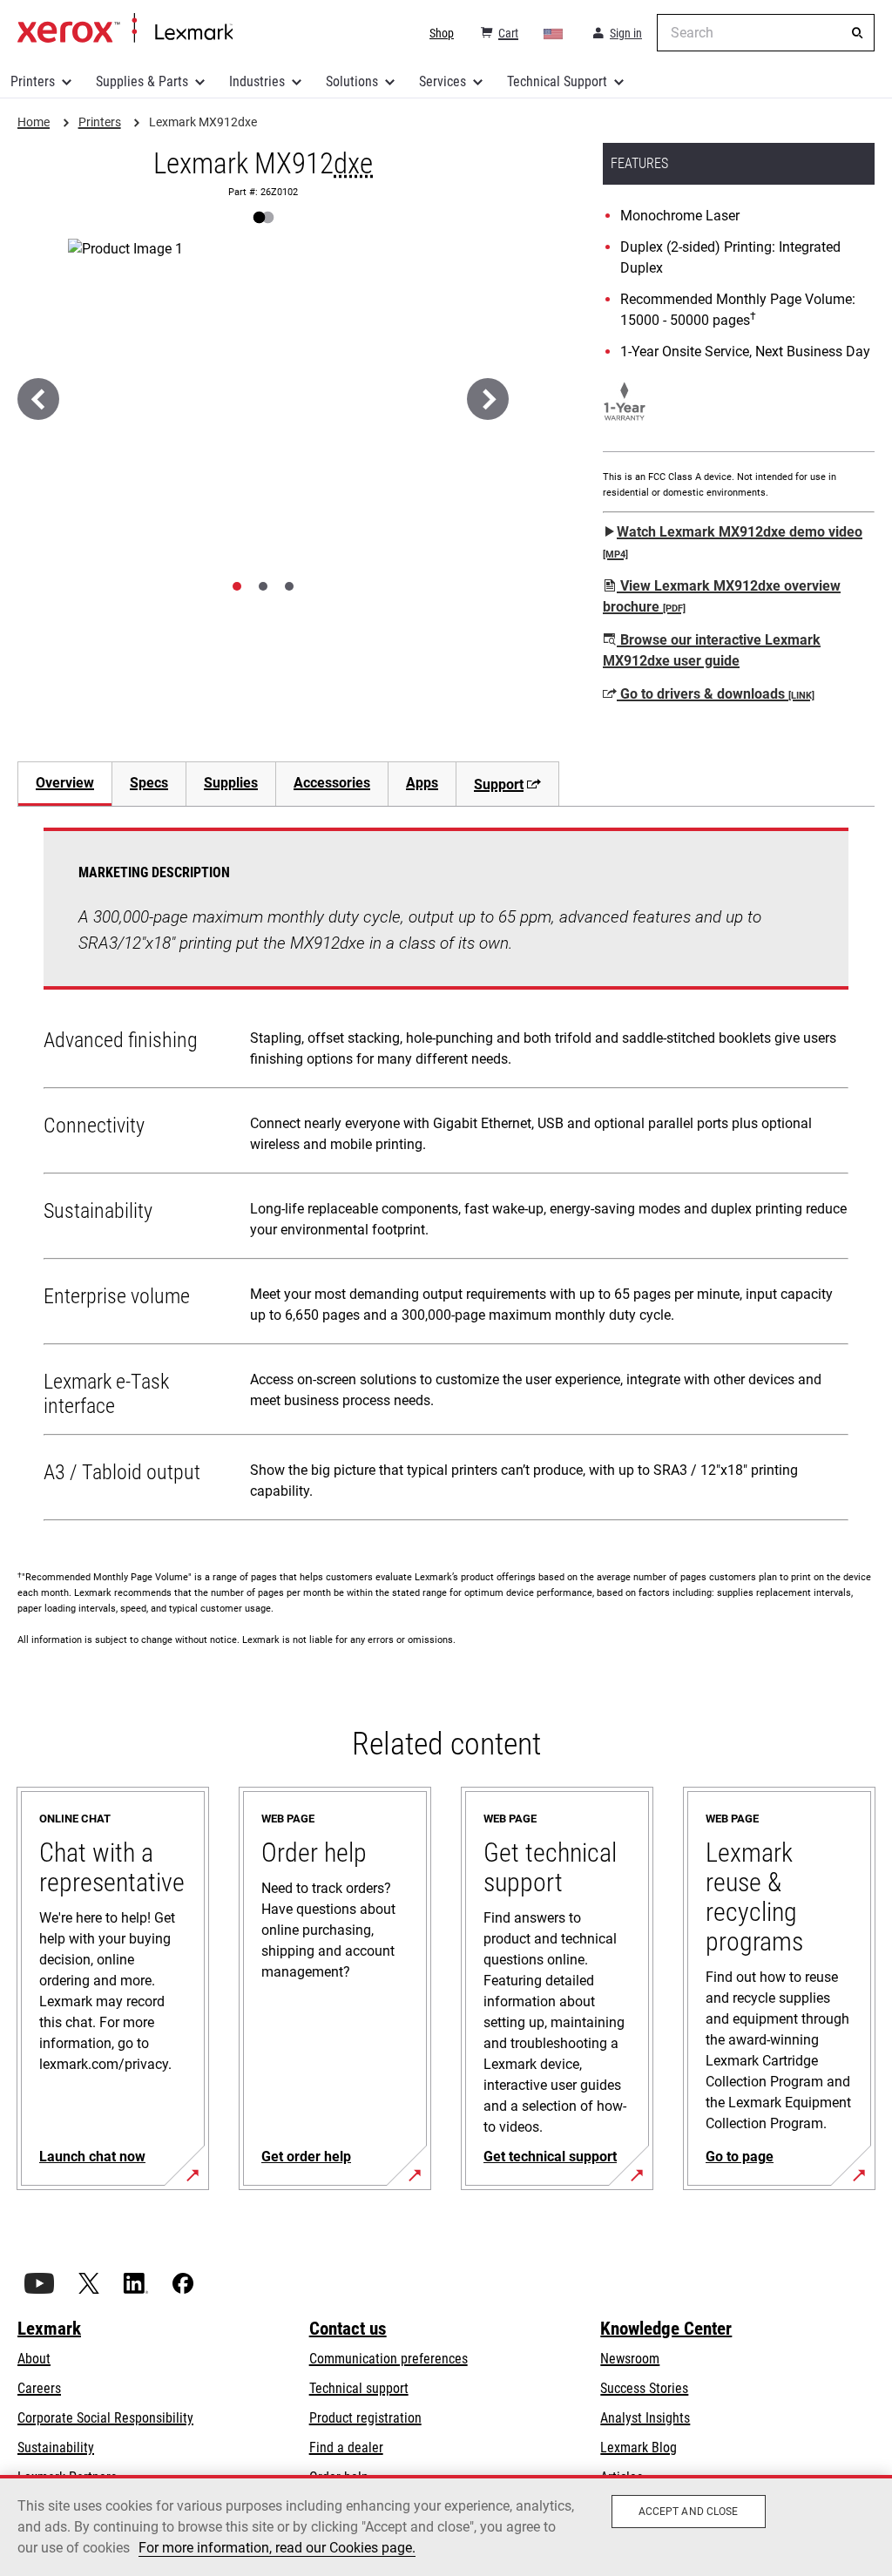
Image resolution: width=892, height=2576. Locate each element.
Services (443, 81)
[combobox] (766, 33)
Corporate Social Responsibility (105, 2418)
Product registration (365, 2418)
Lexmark (49, 2329)
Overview (65, 783)
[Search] (857, 33)
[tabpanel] (446, 1178)
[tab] (237, 586)
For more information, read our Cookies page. (277, 2548)
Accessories (332, 783)
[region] (446, 2525)
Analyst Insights (645, 2418)
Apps (422, 783)
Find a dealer (346, 2448)
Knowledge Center (666, 2329)
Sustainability (56, 2448)
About (34, 2359)
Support (499, 784)
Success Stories (644, 2388)
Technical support (359, 2388)
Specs (149, 783)
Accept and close (689, 2512)
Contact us (348, 2329)
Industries (257, 81)
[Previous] (38, 399)
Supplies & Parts (142, 81)
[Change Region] (554, 33)
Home (125, 29)
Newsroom (630, 2359)
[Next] (488, 399)
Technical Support (557, 81)
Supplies (231, 783)
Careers (39, 2388)
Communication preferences (389, 2359)
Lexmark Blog (639, 2448)
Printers (33, 81)
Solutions (352, 81)
